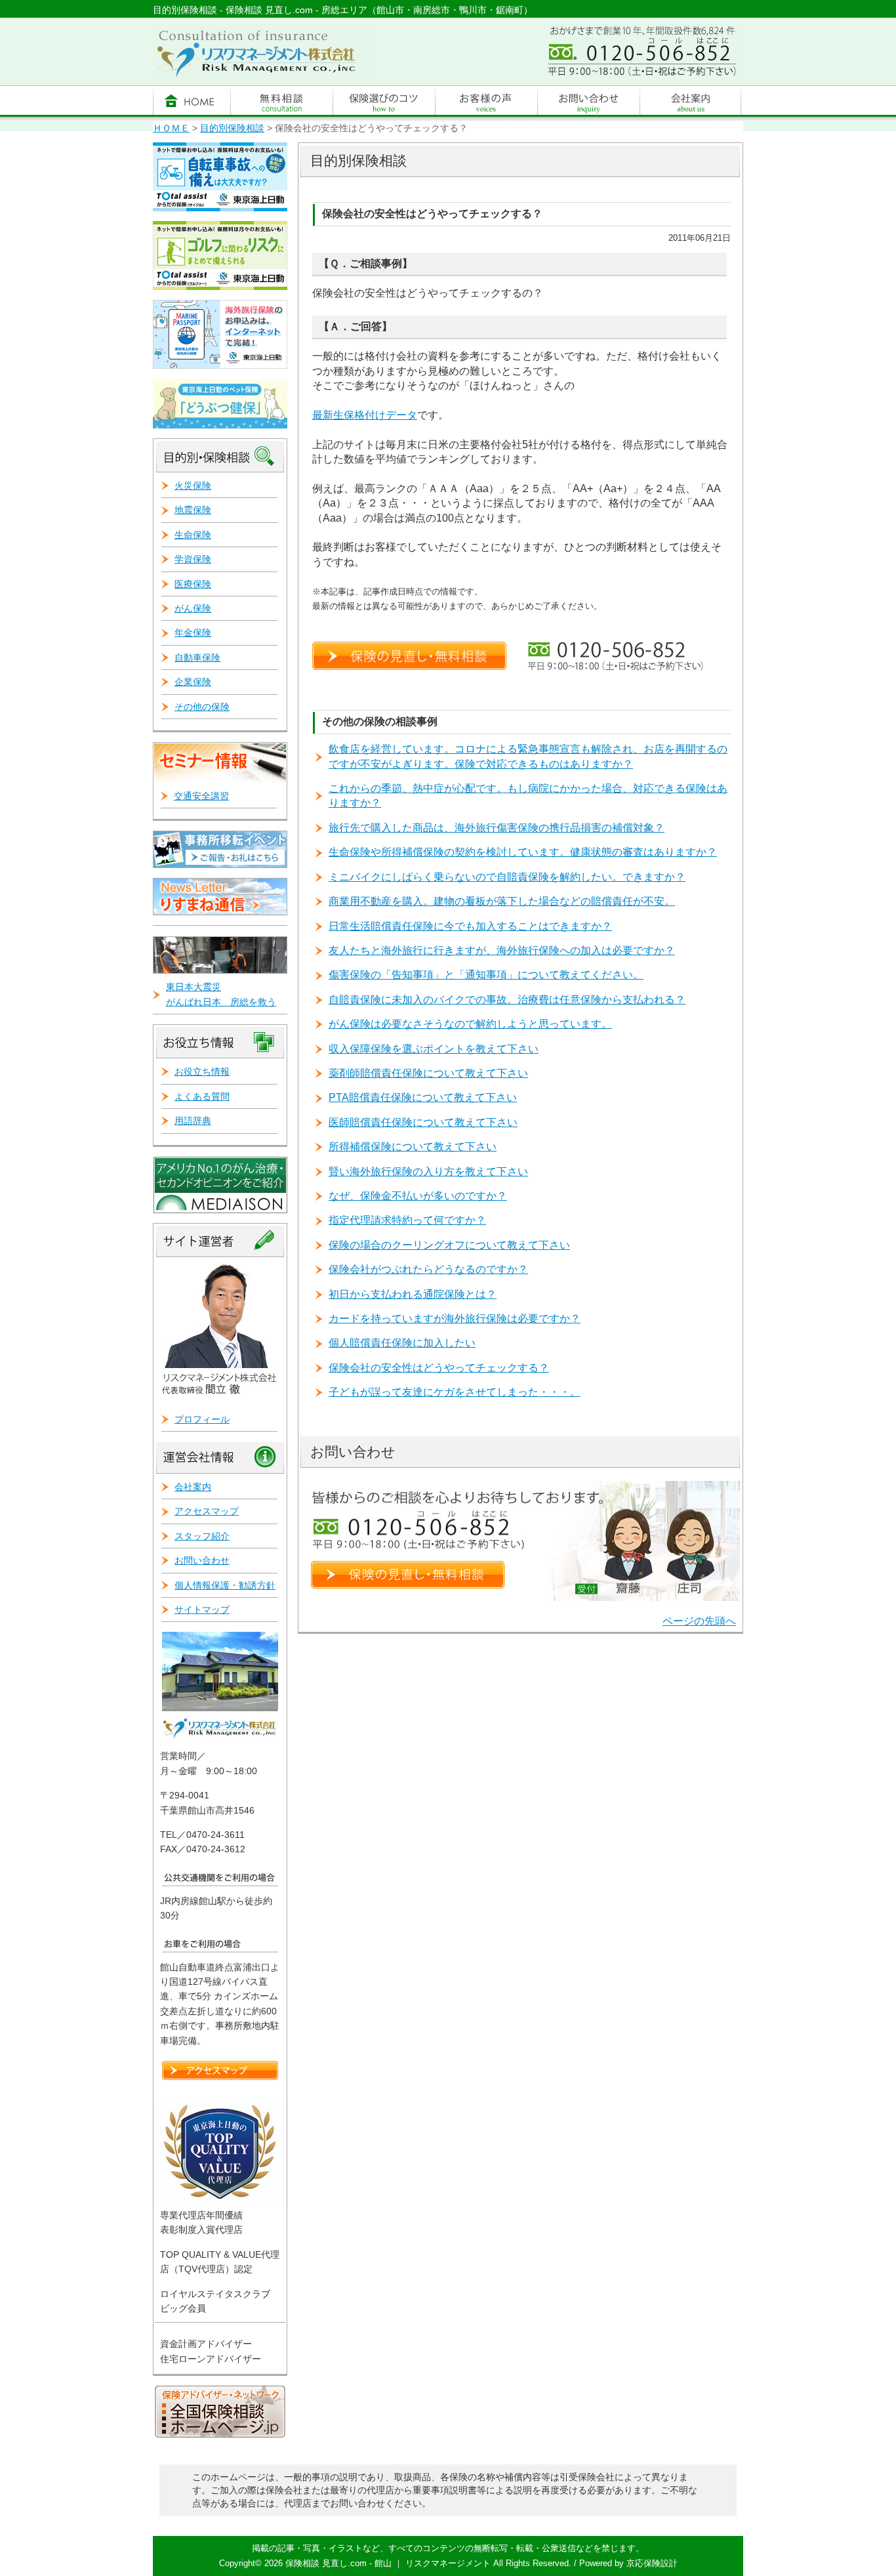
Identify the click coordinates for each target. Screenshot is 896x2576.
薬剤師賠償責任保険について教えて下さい (428, 1073)
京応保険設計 (652, 2563)
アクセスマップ (207, 1511)
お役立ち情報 (202, 1071)
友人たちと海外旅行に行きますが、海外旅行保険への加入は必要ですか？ (502, 950)
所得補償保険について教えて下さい (413, 1147)
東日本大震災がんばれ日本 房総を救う (221, 994)
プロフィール (202, 1419)
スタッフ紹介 (202, 1536)
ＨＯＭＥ (171, 128)
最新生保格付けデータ (365, 415)
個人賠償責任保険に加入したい (402, 1343)
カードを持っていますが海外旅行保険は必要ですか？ (455, 1319)
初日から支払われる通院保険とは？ (413, 1294)
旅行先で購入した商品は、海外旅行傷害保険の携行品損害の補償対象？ (497, 828)
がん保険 (193, 608)
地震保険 (193, 510)
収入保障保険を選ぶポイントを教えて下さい (434, 1049)
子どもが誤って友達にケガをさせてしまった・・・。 (455, 1392)
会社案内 (193, 1487)
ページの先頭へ (699, 1621)
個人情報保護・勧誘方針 (225, 1585)
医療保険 (193, 584)
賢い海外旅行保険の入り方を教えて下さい (428, 1172)
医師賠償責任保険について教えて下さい (423, 1122)
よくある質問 (202, 1096)
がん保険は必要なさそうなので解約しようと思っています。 (470, 1024)
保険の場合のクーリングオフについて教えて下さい (449, 1245)
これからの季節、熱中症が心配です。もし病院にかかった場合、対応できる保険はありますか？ (528, 796)
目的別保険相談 (232, 128)
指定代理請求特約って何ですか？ (407, 1220)
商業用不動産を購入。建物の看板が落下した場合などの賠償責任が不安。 (502, 901)
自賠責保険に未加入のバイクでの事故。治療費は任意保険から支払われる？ (507, 1000)
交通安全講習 (201, 796)
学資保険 (193, 559)
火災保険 (193, 486)
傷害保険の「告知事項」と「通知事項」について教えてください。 (486, 975)
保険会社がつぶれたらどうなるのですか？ (428, 1269)
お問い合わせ (202, 1560)
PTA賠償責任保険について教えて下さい (423, 1097)
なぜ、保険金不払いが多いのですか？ (418, 1196)
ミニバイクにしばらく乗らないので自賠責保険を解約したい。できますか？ (507, 877)
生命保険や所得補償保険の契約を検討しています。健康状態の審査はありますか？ (523, 852)
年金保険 (193, 633)
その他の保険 (202, 707)
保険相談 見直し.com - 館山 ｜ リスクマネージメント (388, 2563)
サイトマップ (202, 1610)
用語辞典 (193, 1121)
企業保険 (193, 682)
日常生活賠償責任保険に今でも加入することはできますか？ (470, 926)
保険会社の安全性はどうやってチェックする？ (439, 1368)
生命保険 (193, 535)
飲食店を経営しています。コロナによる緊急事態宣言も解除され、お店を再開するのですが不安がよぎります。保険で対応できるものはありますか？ (528, 756)
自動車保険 (197, 657)
